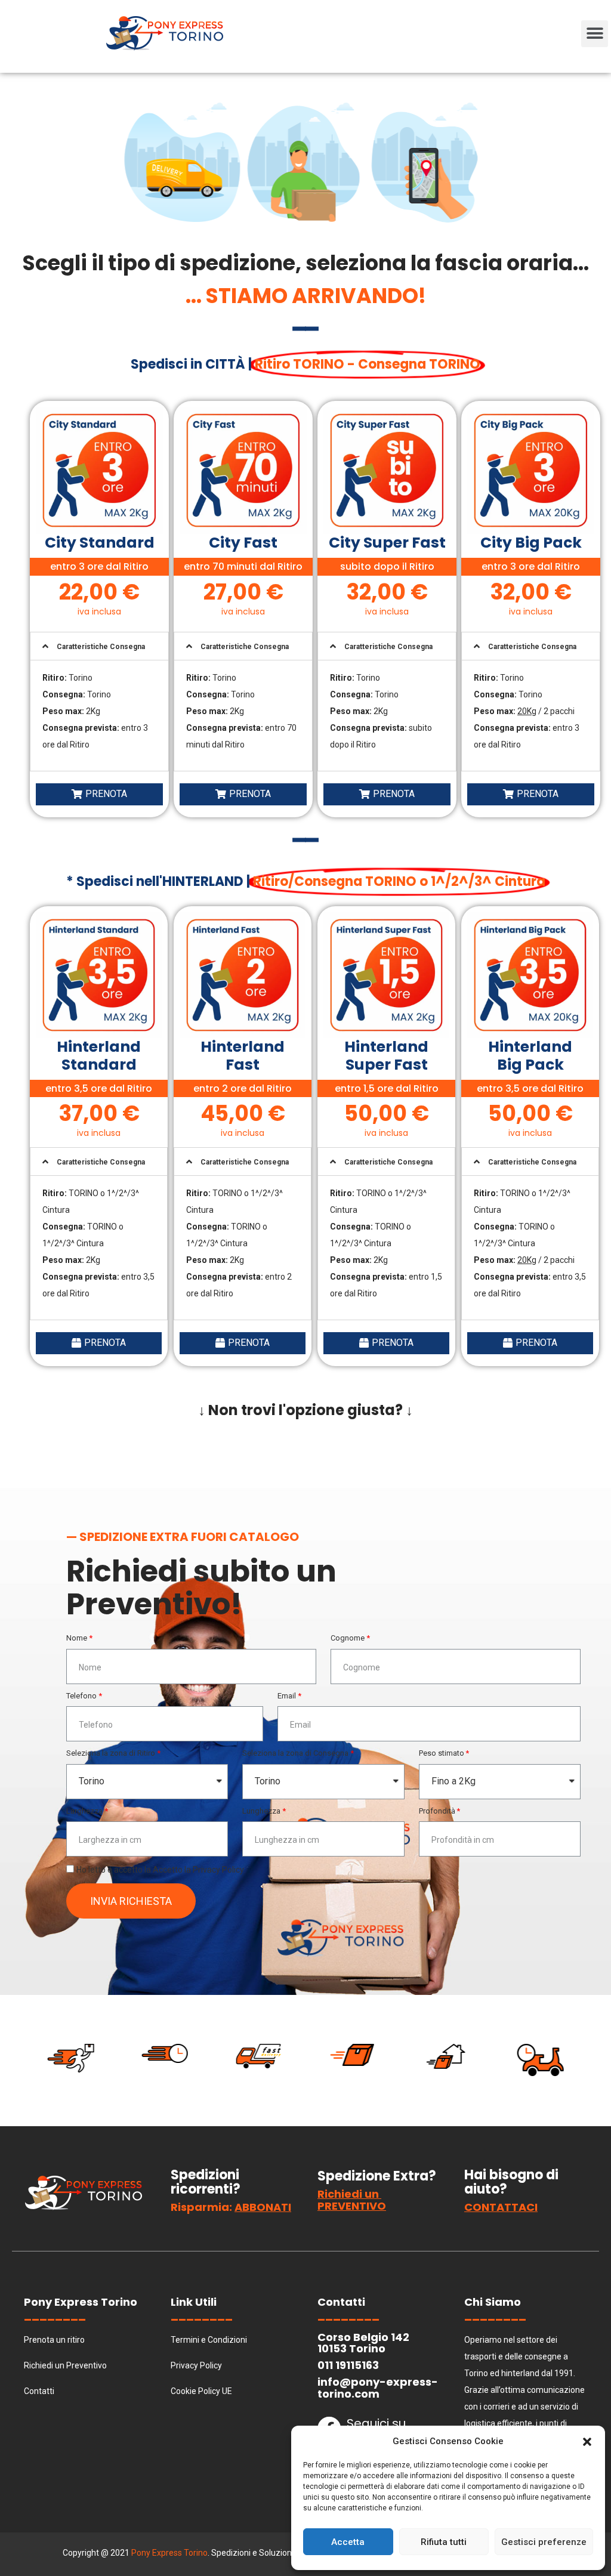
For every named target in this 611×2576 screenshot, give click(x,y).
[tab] (99, 646)
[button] (587, 2441)
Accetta (348, 2542)
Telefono (81, 1696)
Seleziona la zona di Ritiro (111, 1753)
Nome (77, 1638)
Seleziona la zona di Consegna (295, 1753)
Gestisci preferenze (544, 2542)
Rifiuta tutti (444, 2542)
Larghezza (84, 1811)
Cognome (348, 1638)
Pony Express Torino (169, 2553)
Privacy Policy (218, 1870)
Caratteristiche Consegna (101, 647)
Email (287, 1696)
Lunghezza (261, 1811)
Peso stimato (442, 1753)
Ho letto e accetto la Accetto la (160, 1870)
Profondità (437, 1811)
